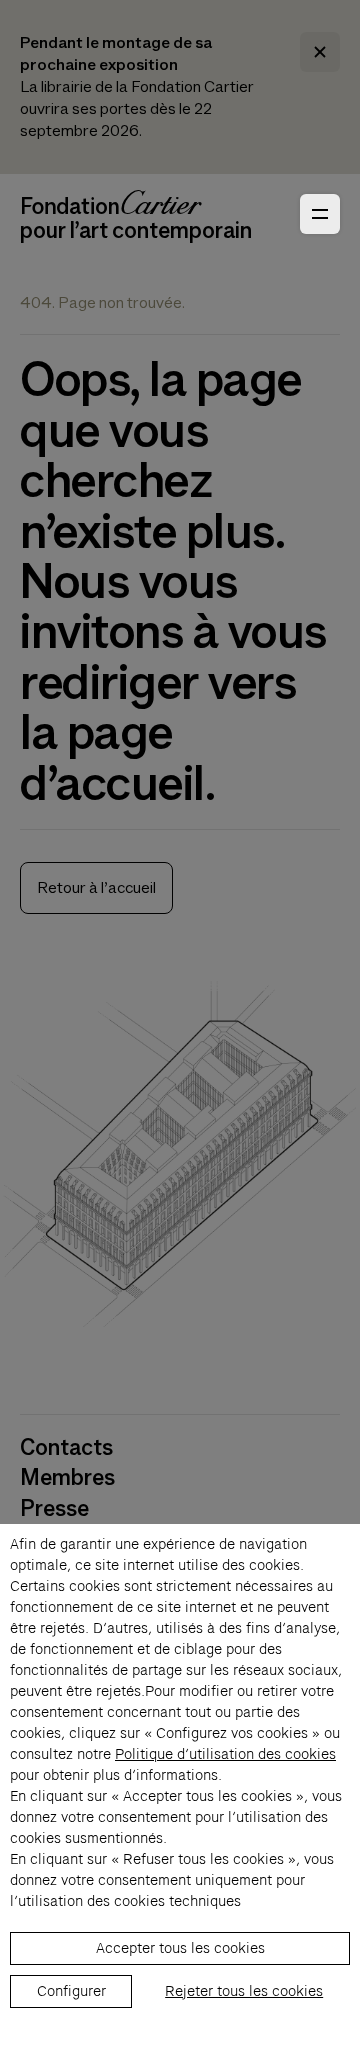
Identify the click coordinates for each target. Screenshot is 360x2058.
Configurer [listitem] (71, 1991)
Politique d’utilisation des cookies (225, 1754)
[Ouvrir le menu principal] (320, 214)
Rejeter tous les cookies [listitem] (244, 1991)
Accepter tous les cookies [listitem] (180, 1948)
